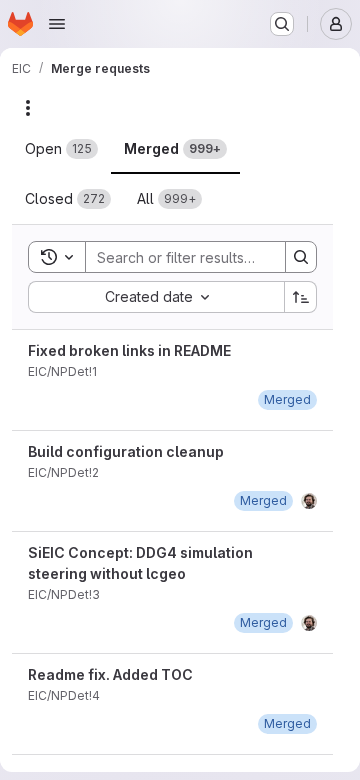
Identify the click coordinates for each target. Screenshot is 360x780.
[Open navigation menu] (57, 24)
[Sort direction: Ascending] (301, 297)
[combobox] (156, 297)
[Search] (301, 257)
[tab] (61, 149)
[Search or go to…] (282, 24)
